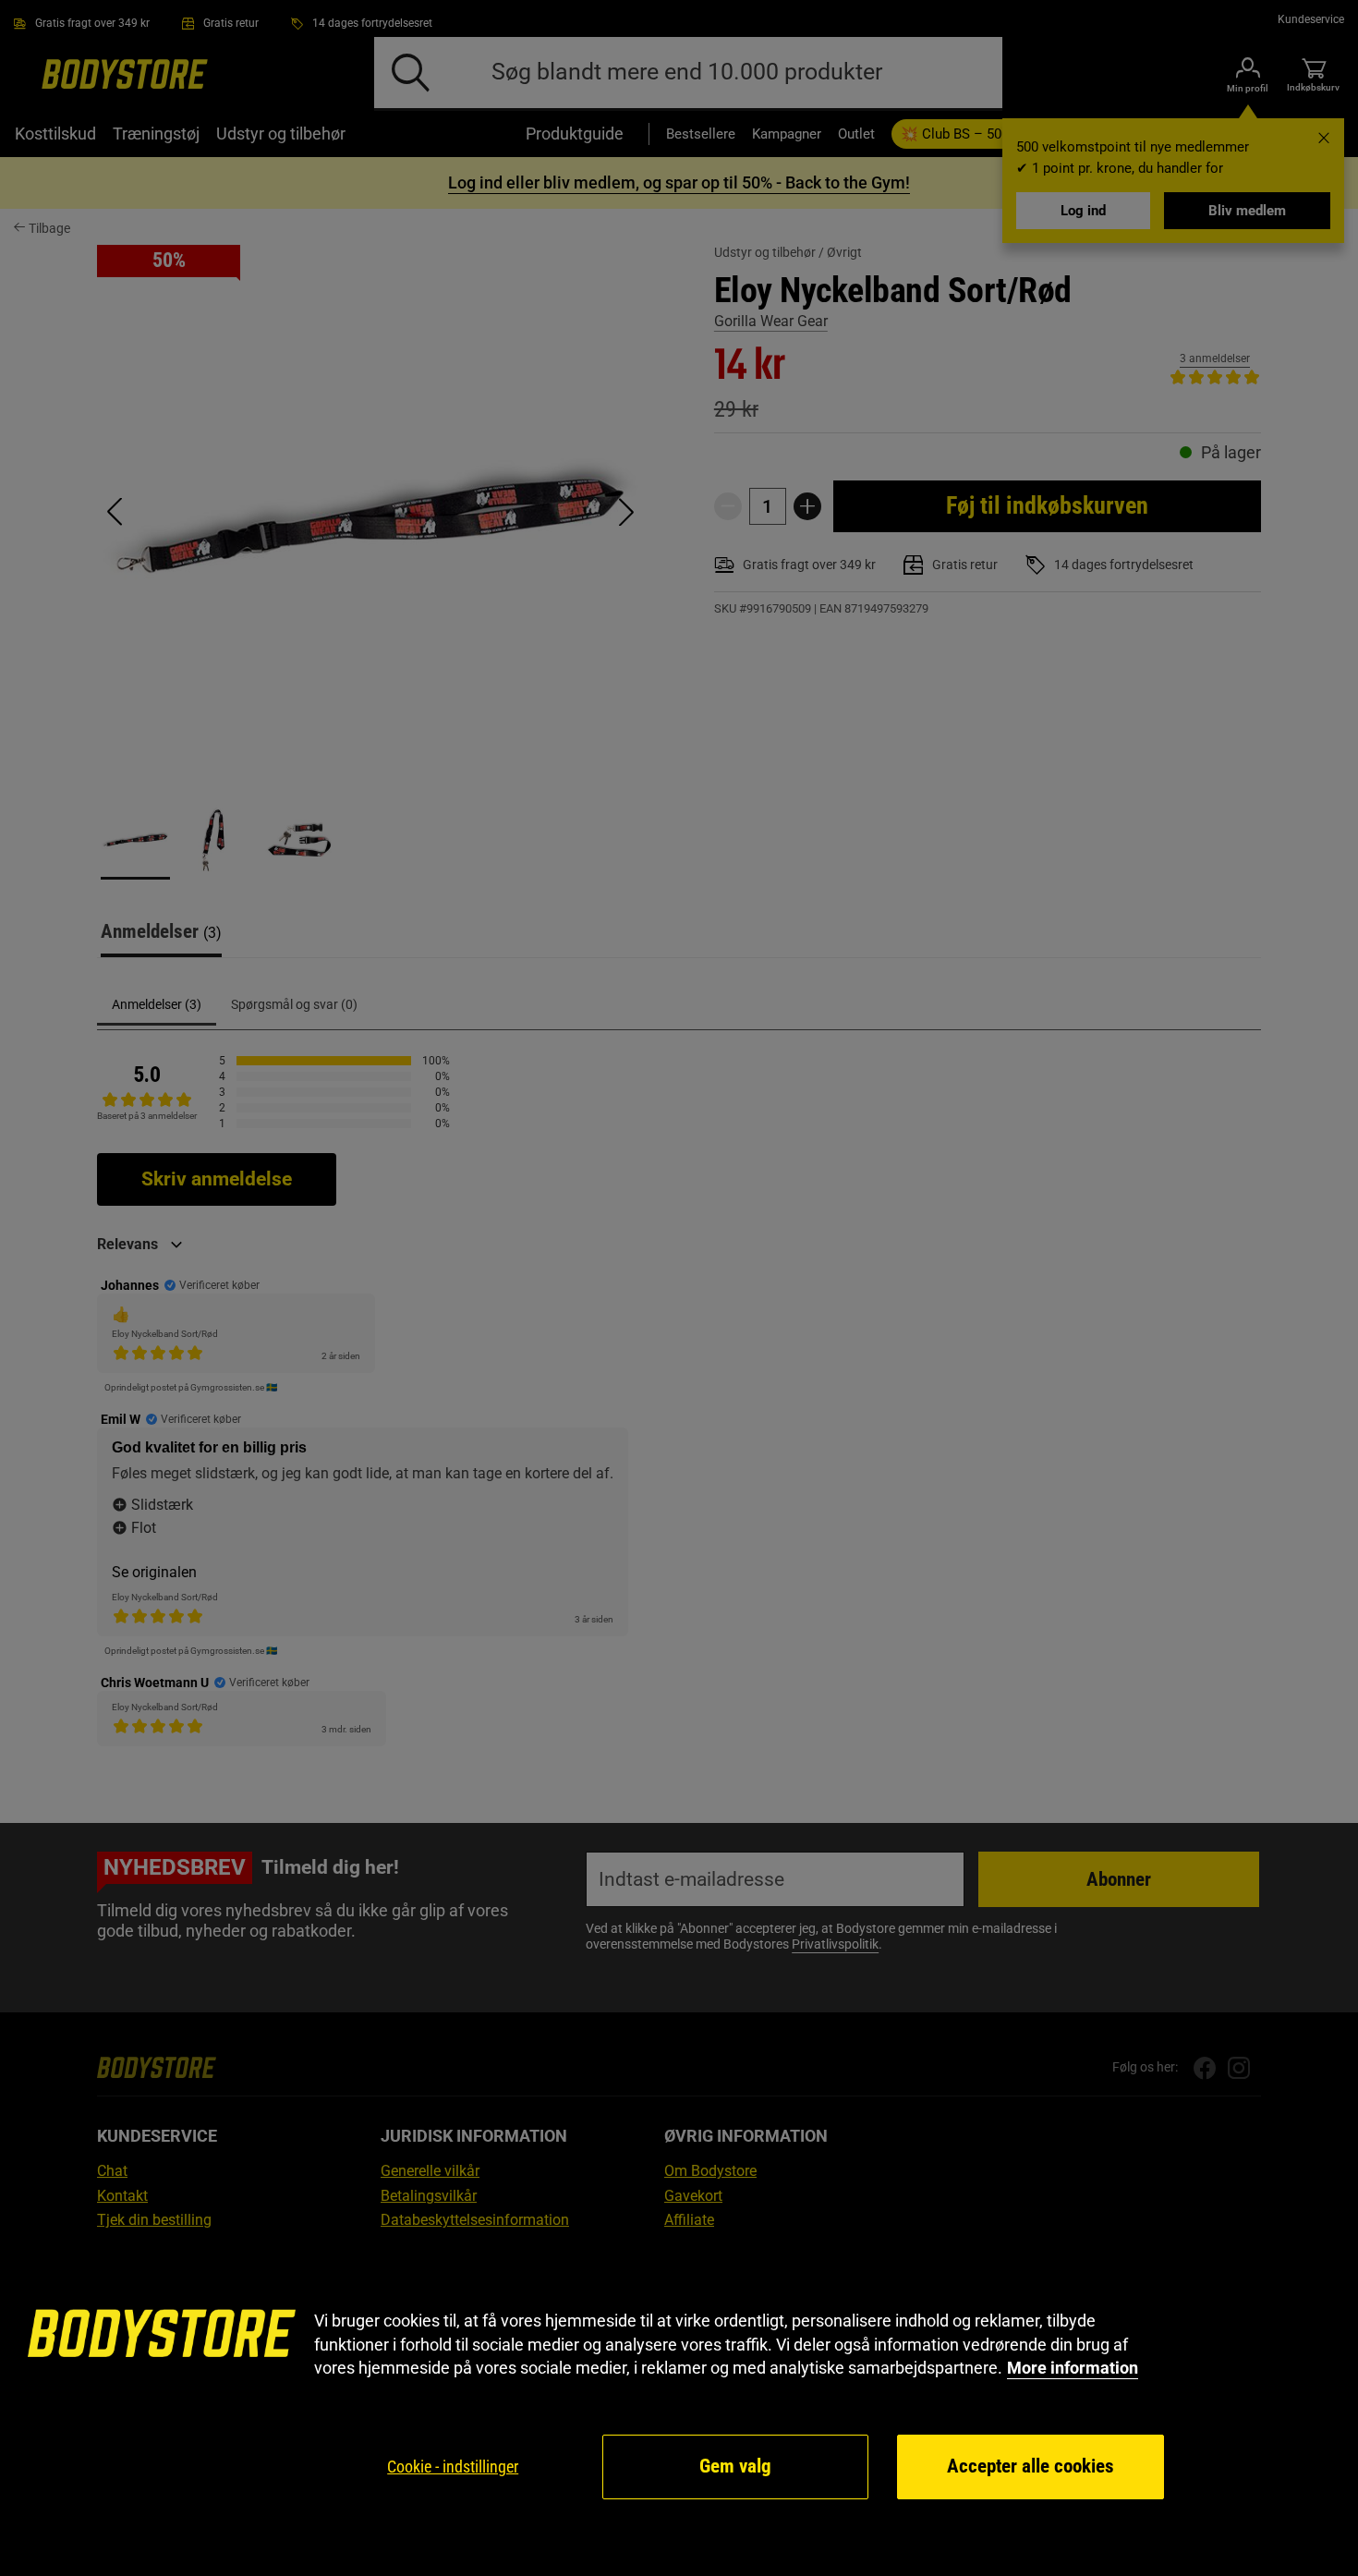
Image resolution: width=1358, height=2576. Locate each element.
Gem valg (735, 2466)
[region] (679, 2406)
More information (1073, 2368)
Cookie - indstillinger (453, 2467)
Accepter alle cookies (1031, 2466)
